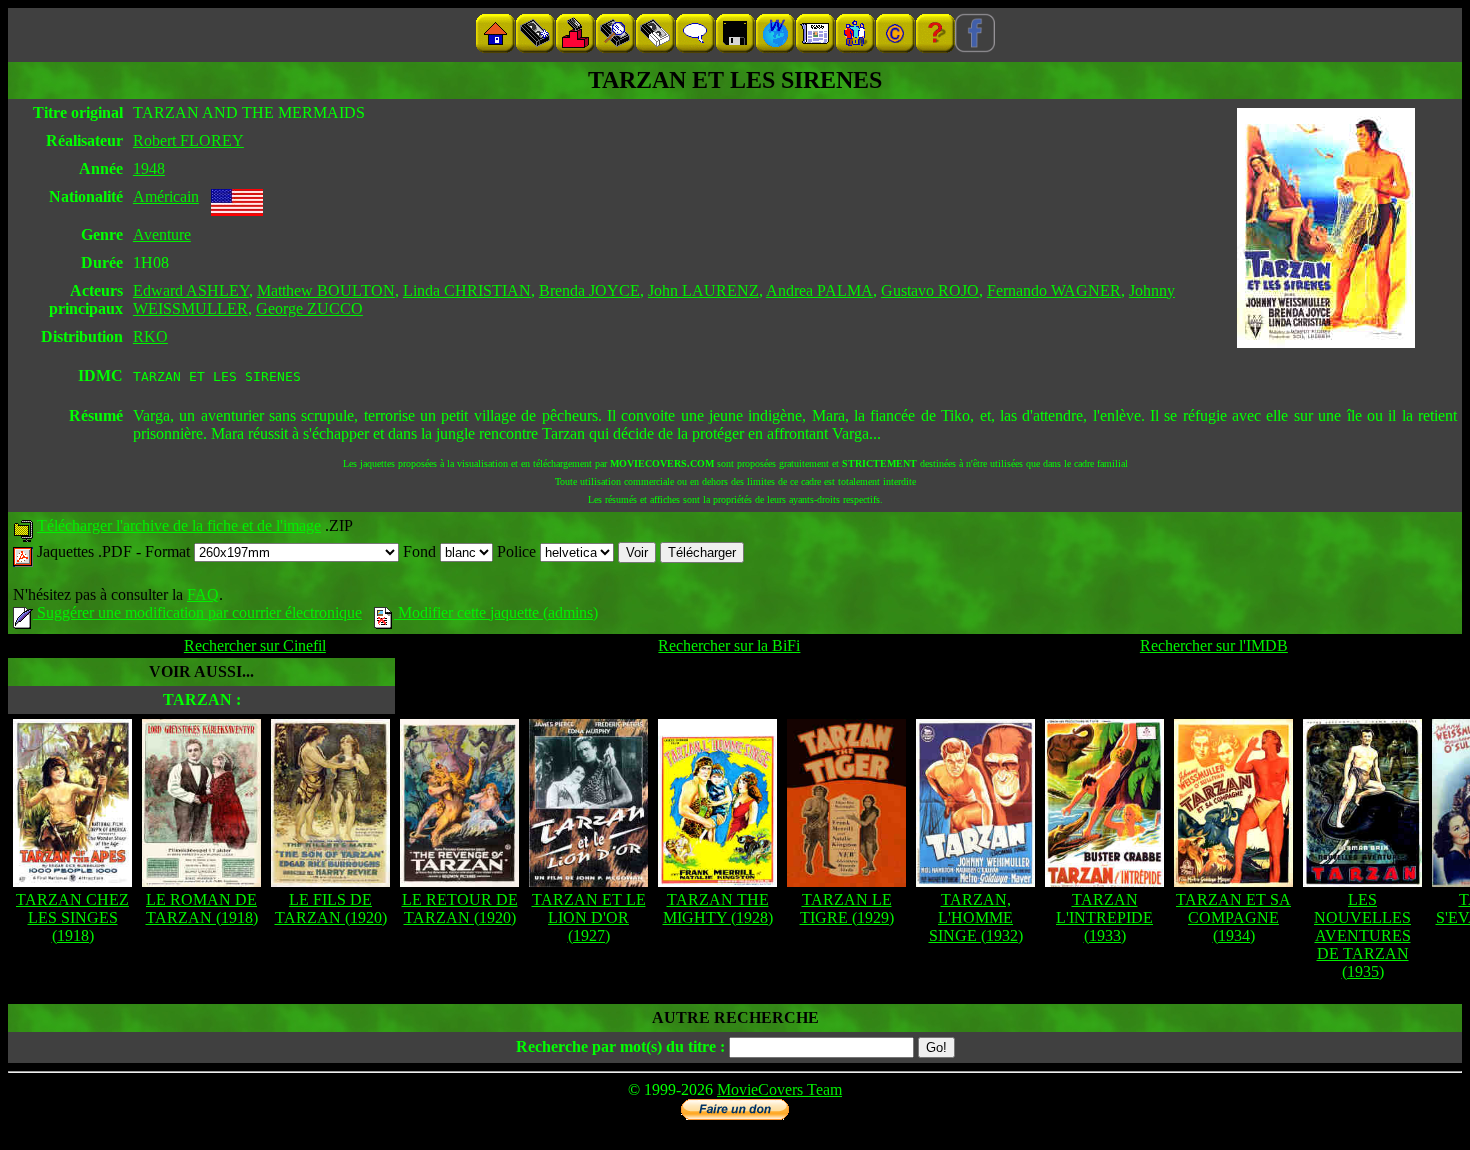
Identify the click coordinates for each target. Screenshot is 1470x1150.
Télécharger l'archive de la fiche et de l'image (179, 525)
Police (518, 551)
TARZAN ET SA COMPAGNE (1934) (1233, 917)
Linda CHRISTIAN (467, 290)
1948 (149, 168)
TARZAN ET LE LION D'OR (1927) (589, 917)
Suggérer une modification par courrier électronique (197, 612)
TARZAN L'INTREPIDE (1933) (1104, 917)
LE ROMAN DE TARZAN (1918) (202, 908)
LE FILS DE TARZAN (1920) (331, 908)
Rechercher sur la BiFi (729, 645)
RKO (150, 336)
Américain (166, 196)
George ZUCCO (309, 308)
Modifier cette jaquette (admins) (496, 612)
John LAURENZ (703, 290)
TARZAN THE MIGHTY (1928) (718, 908)
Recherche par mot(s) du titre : (620, 1046)
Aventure (162, 234)
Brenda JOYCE (589, 290)
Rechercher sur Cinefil (255, 645)
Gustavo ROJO (930, 290)
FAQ (203, 594)
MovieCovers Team (779, 1089)
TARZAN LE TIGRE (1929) (847, 908)
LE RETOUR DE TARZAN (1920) (460, 908)
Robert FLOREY (188, 140)
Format (169, 551)
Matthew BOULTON (326, 290)
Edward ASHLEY (191, 290)
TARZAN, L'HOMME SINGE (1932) (976, 917)
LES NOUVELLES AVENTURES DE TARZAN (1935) (1362, 935)
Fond (421, 551)
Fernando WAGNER (1054, 290)
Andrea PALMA (819, 290)
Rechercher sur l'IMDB (1214, 645)
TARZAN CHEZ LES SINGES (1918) (72, 917)
